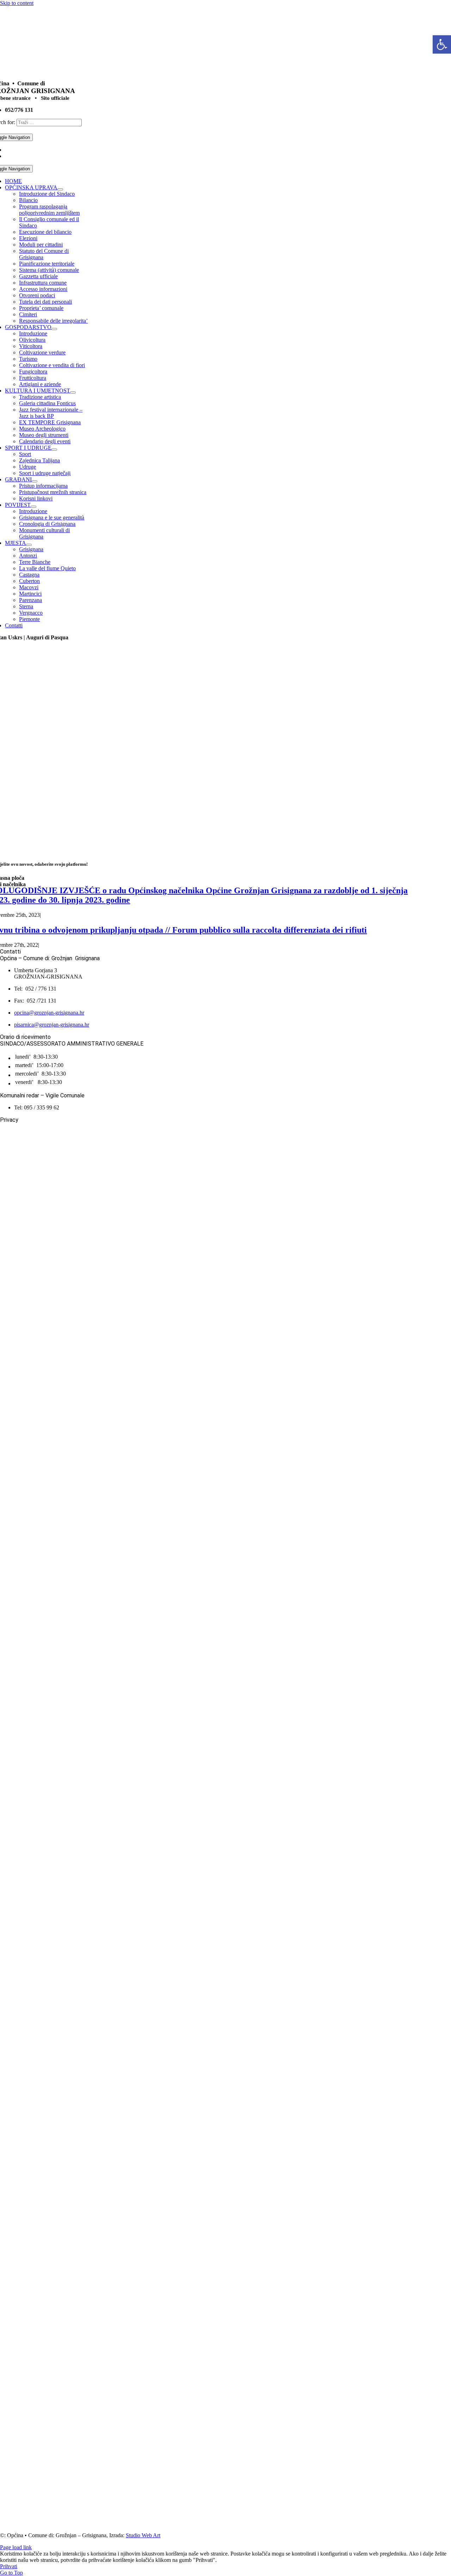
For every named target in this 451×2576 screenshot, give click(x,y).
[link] (442, 44)
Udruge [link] (27, 467)
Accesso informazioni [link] (43, 289)
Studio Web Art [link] (143, 2535)
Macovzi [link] (29, 587)
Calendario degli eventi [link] (45, 441)
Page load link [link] (16, 2547)
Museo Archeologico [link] (42, 429)
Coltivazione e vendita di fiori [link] (52, 365)
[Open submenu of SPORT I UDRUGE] (54, 450)
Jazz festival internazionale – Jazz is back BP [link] (51, 413)
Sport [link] (25, 454)
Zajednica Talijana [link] (39, 460)
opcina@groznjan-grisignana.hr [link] (49, 1013)
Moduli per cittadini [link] (41, 245)
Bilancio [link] (28, 200)
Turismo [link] (28, 359)
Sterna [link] (26, 606)
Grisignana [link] (31, 549)
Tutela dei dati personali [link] (45, 302)
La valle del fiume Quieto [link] (47, 568)
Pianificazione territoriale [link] (47, 264)
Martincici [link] (30, 594)
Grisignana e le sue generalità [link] (52, 517)
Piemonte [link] (29, 619)
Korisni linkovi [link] (36, 498)
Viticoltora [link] (31, 346)
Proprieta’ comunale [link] (41, 308)
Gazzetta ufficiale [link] (38, 276)
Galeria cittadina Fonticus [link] (47, 403)
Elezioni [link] (28, 238)
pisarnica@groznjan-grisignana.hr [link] (52, 1025)
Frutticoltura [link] (33, 378)
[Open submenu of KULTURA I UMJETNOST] (73, 392)
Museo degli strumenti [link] (44, 435)
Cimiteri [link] (28, 314)
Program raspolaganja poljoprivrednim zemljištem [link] (49, 210)
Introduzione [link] (33, 333)
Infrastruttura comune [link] (43, 283)
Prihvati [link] (9, 2566)
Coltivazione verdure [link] (42, 352)
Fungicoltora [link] (33, 372)
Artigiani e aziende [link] (40, 384)
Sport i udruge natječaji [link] (45, 473)
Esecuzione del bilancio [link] (45, 232)
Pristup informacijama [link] (43, 486)
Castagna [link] (29, 575)
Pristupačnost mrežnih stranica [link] (53, 492)
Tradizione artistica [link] (40, 397)
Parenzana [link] (30, 600)
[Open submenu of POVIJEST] (33, 507)
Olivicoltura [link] (32, 340)
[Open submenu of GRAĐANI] (35, 481)
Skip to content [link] (17, 3)
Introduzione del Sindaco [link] (47, 194)
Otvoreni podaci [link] (37, 295)
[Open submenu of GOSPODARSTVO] (54, 329)
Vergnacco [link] (31, 613)
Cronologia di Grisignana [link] (47, 524)
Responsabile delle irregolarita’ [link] (53, 321)
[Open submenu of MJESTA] (29, 545)
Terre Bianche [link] (35, 562)
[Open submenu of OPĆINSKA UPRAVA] (60, 189)
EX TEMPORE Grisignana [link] (50, 422)
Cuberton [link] (29, 581)
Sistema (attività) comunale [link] (49, 270)
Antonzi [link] (28, 556)
